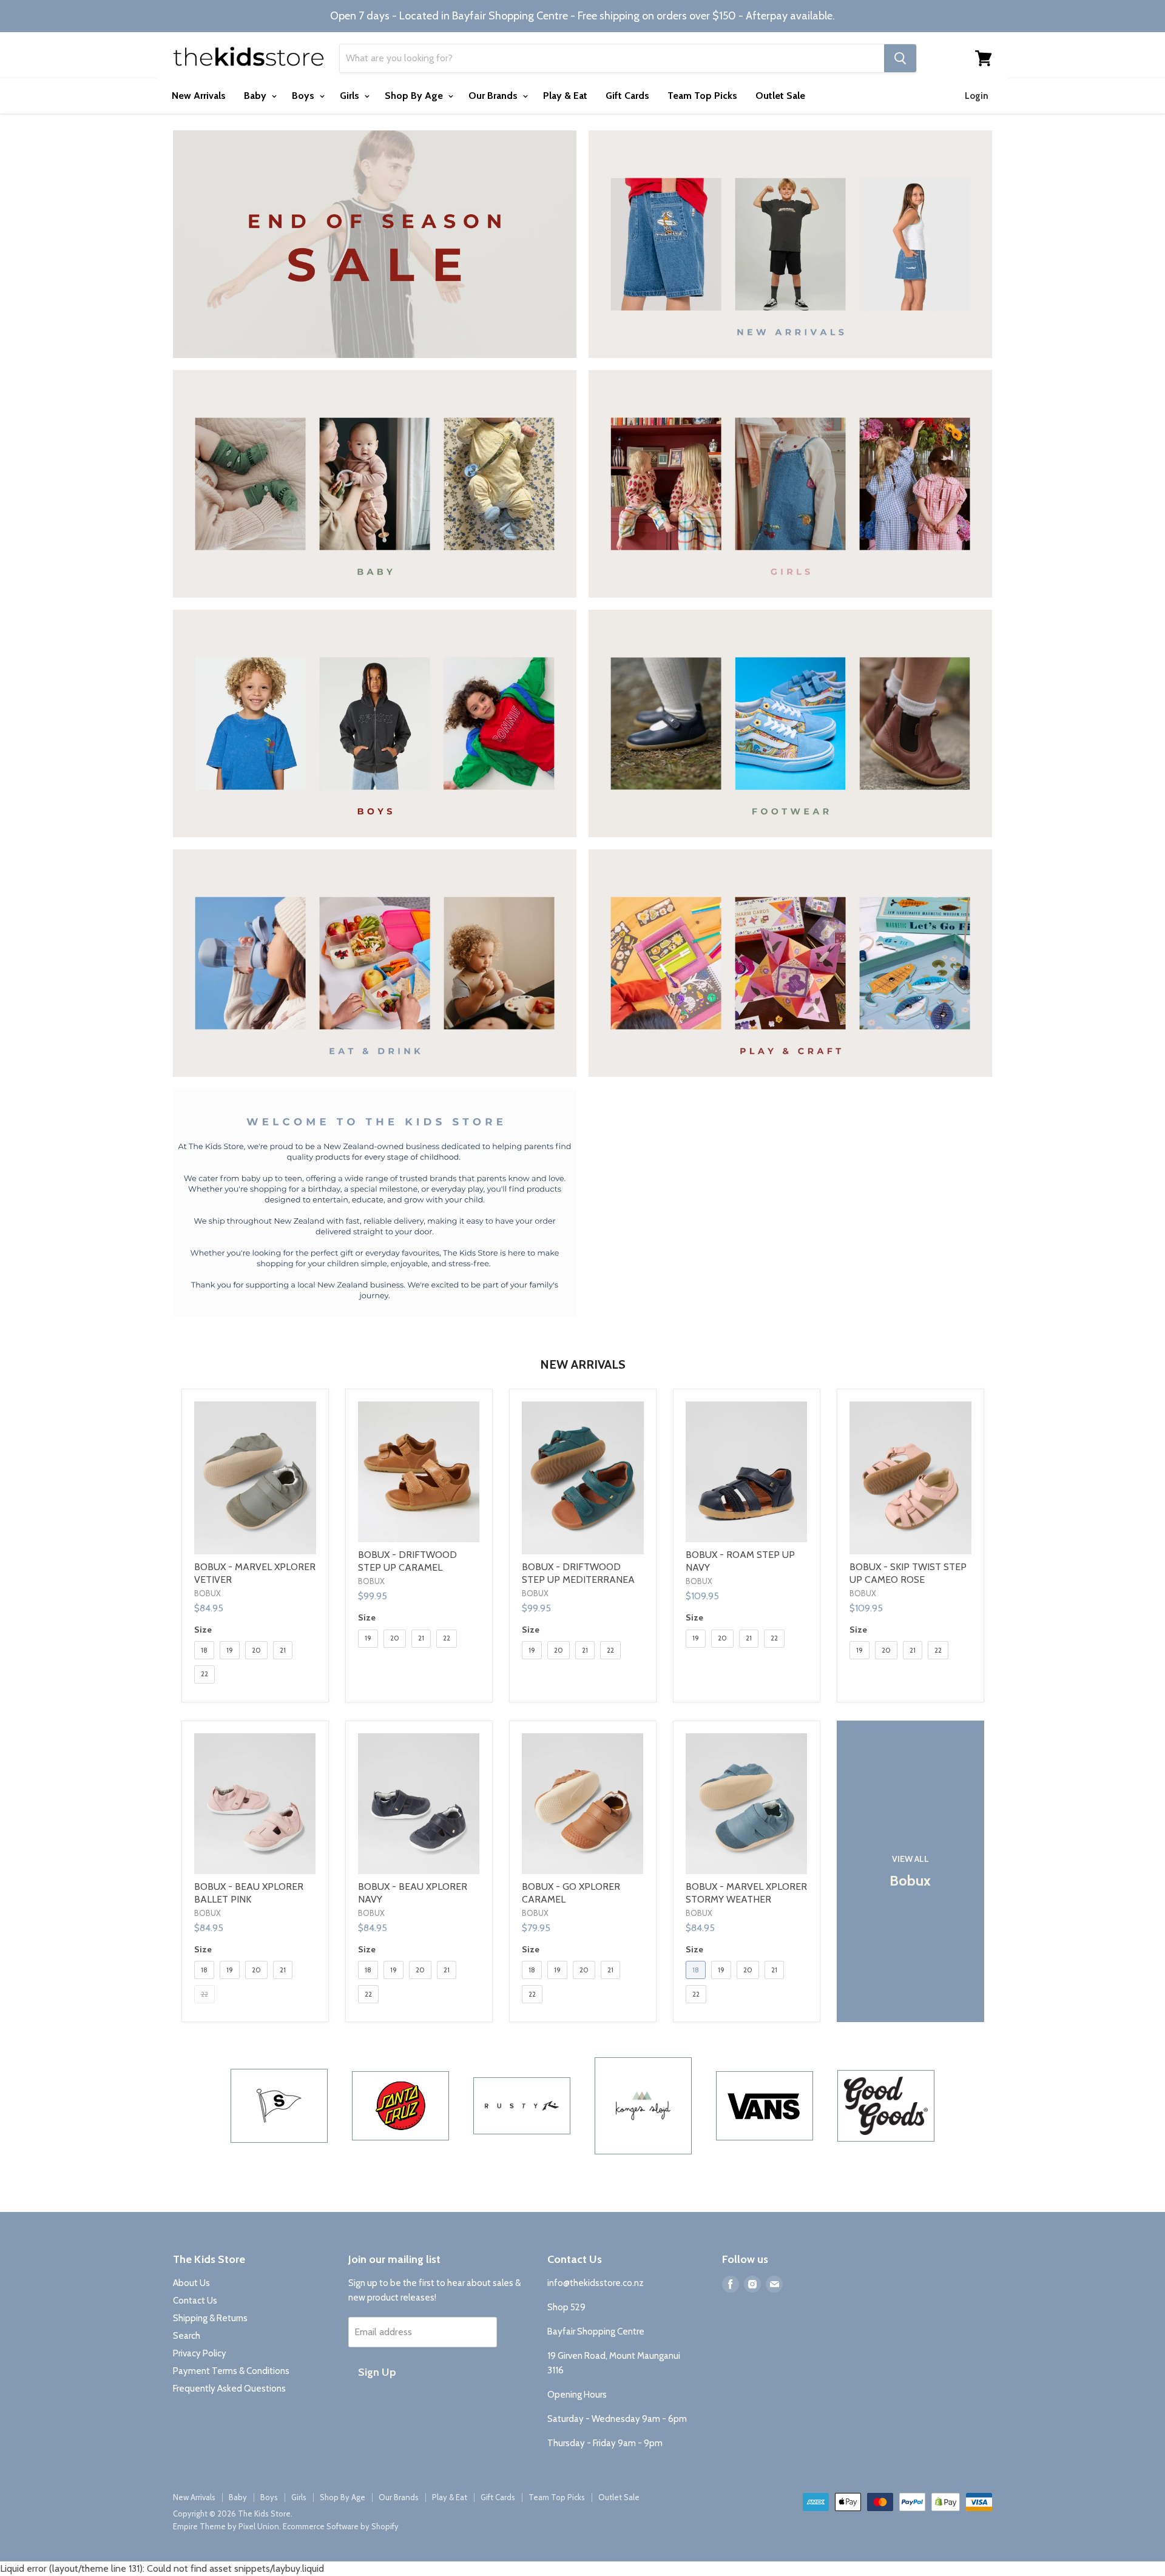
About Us (191, 2283)
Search (187, 2336)
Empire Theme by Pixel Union (226, 2526)
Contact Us (195, 2301)
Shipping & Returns (210, 2318)
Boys (304, 96)
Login (977, 96)
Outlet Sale (780, 96)
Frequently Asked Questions (229, 2389)
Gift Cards (627, 96)
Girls (351, 96)
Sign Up (377, 2372)
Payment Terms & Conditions (231, 2371)
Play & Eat (565, 96)
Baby (256, 96)
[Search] (900, 58)
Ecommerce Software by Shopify (341, 2526)
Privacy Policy (200, 2353)
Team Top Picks (702, 96)
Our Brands (494, 96)
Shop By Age (415, 96)
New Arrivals (199, 96)
